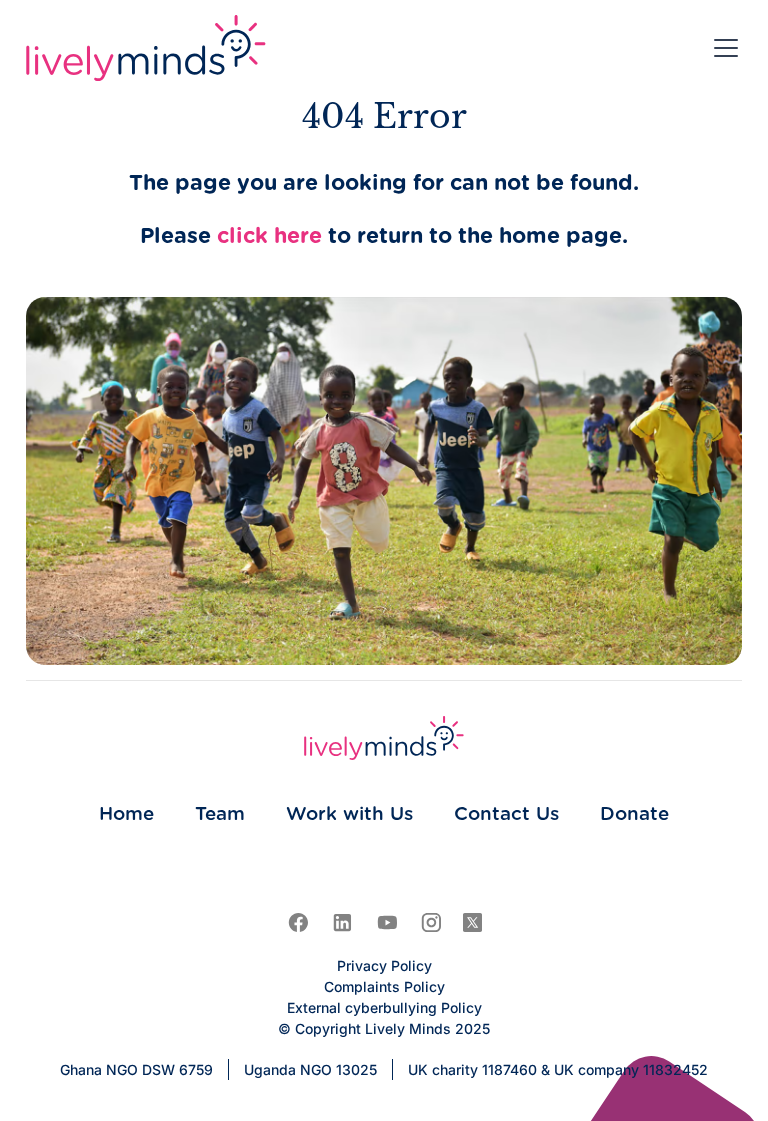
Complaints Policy (384, 986)
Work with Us (349, 814)
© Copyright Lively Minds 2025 (384, 1028)
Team (220, 814)
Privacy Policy (384, 965)
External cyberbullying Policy (384, 1007)
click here (269, 236)
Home (126, 814)
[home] (146, 48)
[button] (722, 48)
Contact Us (506, 814)
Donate (634, 814)
